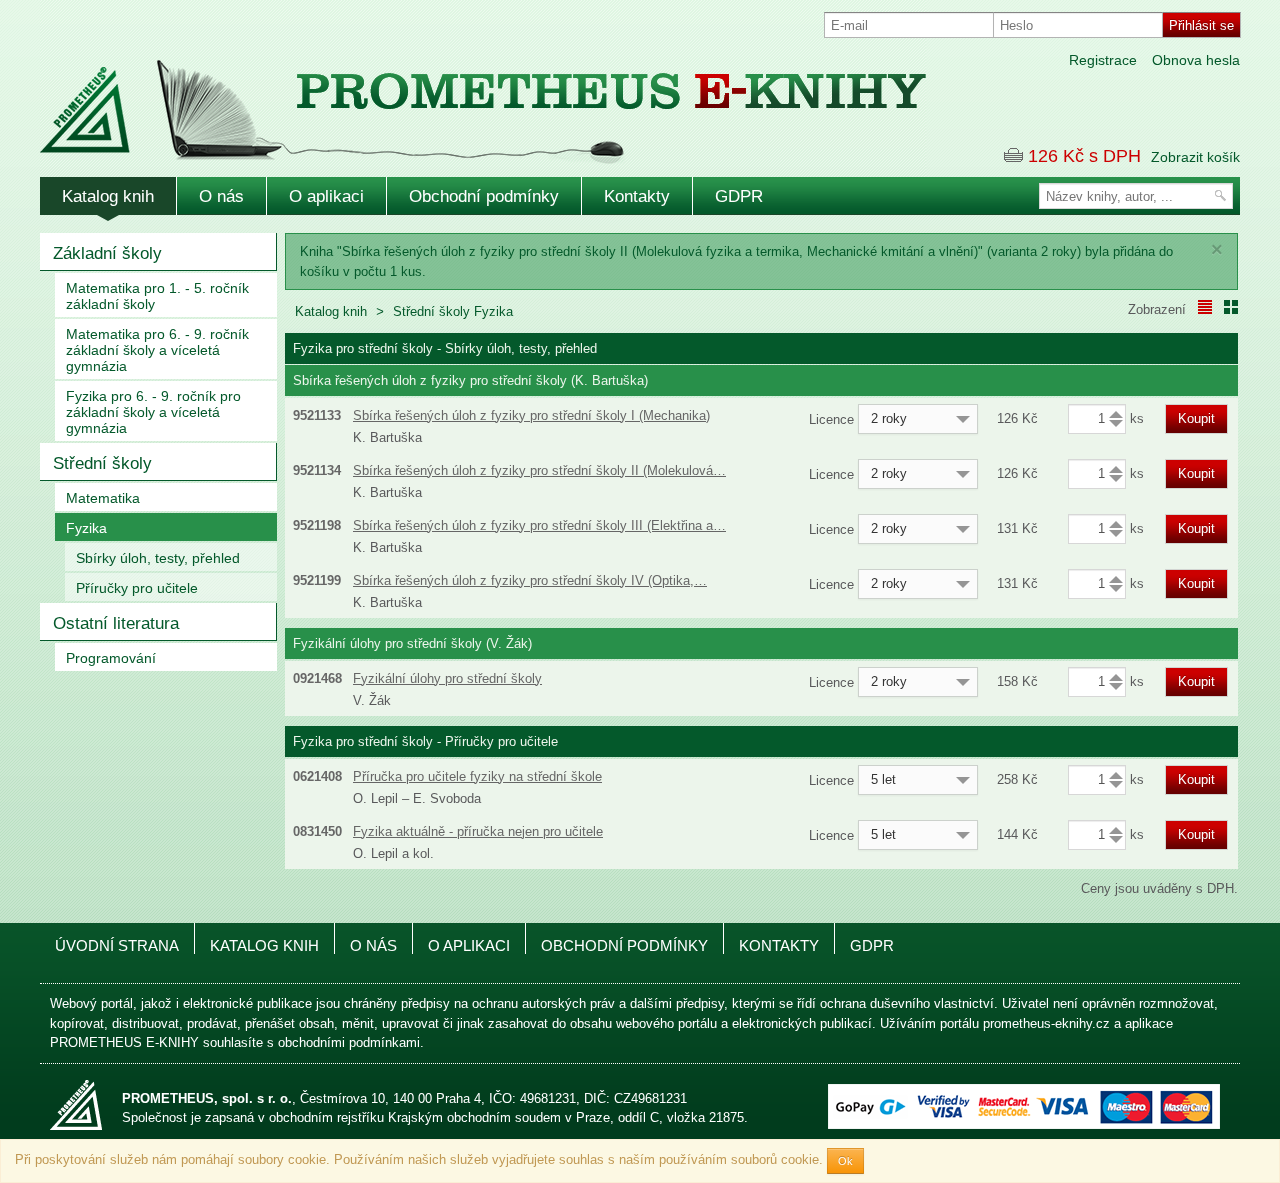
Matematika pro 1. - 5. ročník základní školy (157, 296)
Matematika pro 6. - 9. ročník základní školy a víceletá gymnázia (157, 350)
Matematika (103, 498)
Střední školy (102, 463)
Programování (111, 658)
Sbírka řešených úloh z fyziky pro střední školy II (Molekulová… (539, 470)
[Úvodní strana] (440, 98)
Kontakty (637, 196)
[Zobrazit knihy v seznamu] (1205, 307)
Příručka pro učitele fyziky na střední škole (477, 776)
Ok (845, 1161)
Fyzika (86, 528)
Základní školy (107, 253)
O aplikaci (326, 196)
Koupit (1196, 418)
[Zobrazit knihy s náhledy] (1231, 307)
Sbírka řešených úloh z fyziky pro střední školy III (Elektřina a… (539, 525)
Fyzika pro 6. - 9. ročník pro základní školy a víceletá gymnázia (153, 412)
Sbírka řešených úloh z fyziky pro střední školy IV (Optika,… (530, 580)
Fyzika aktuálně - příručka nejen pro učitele (478, 831)
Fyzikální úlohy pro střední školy (447, 678)
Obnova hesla (1196, 60)
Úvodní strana (117, 946)
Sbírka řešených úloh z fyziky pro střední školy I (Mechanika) (531, 415)
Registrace (1103, 60)
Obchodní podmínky (484, 196)
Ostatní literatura (116, 623)
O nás (221, 196)
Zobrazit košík (1195, 157)
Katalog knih (108, 196)
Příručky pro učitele (137, 588)
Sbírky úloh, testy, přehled (158, 558)
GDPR (739, 196)
